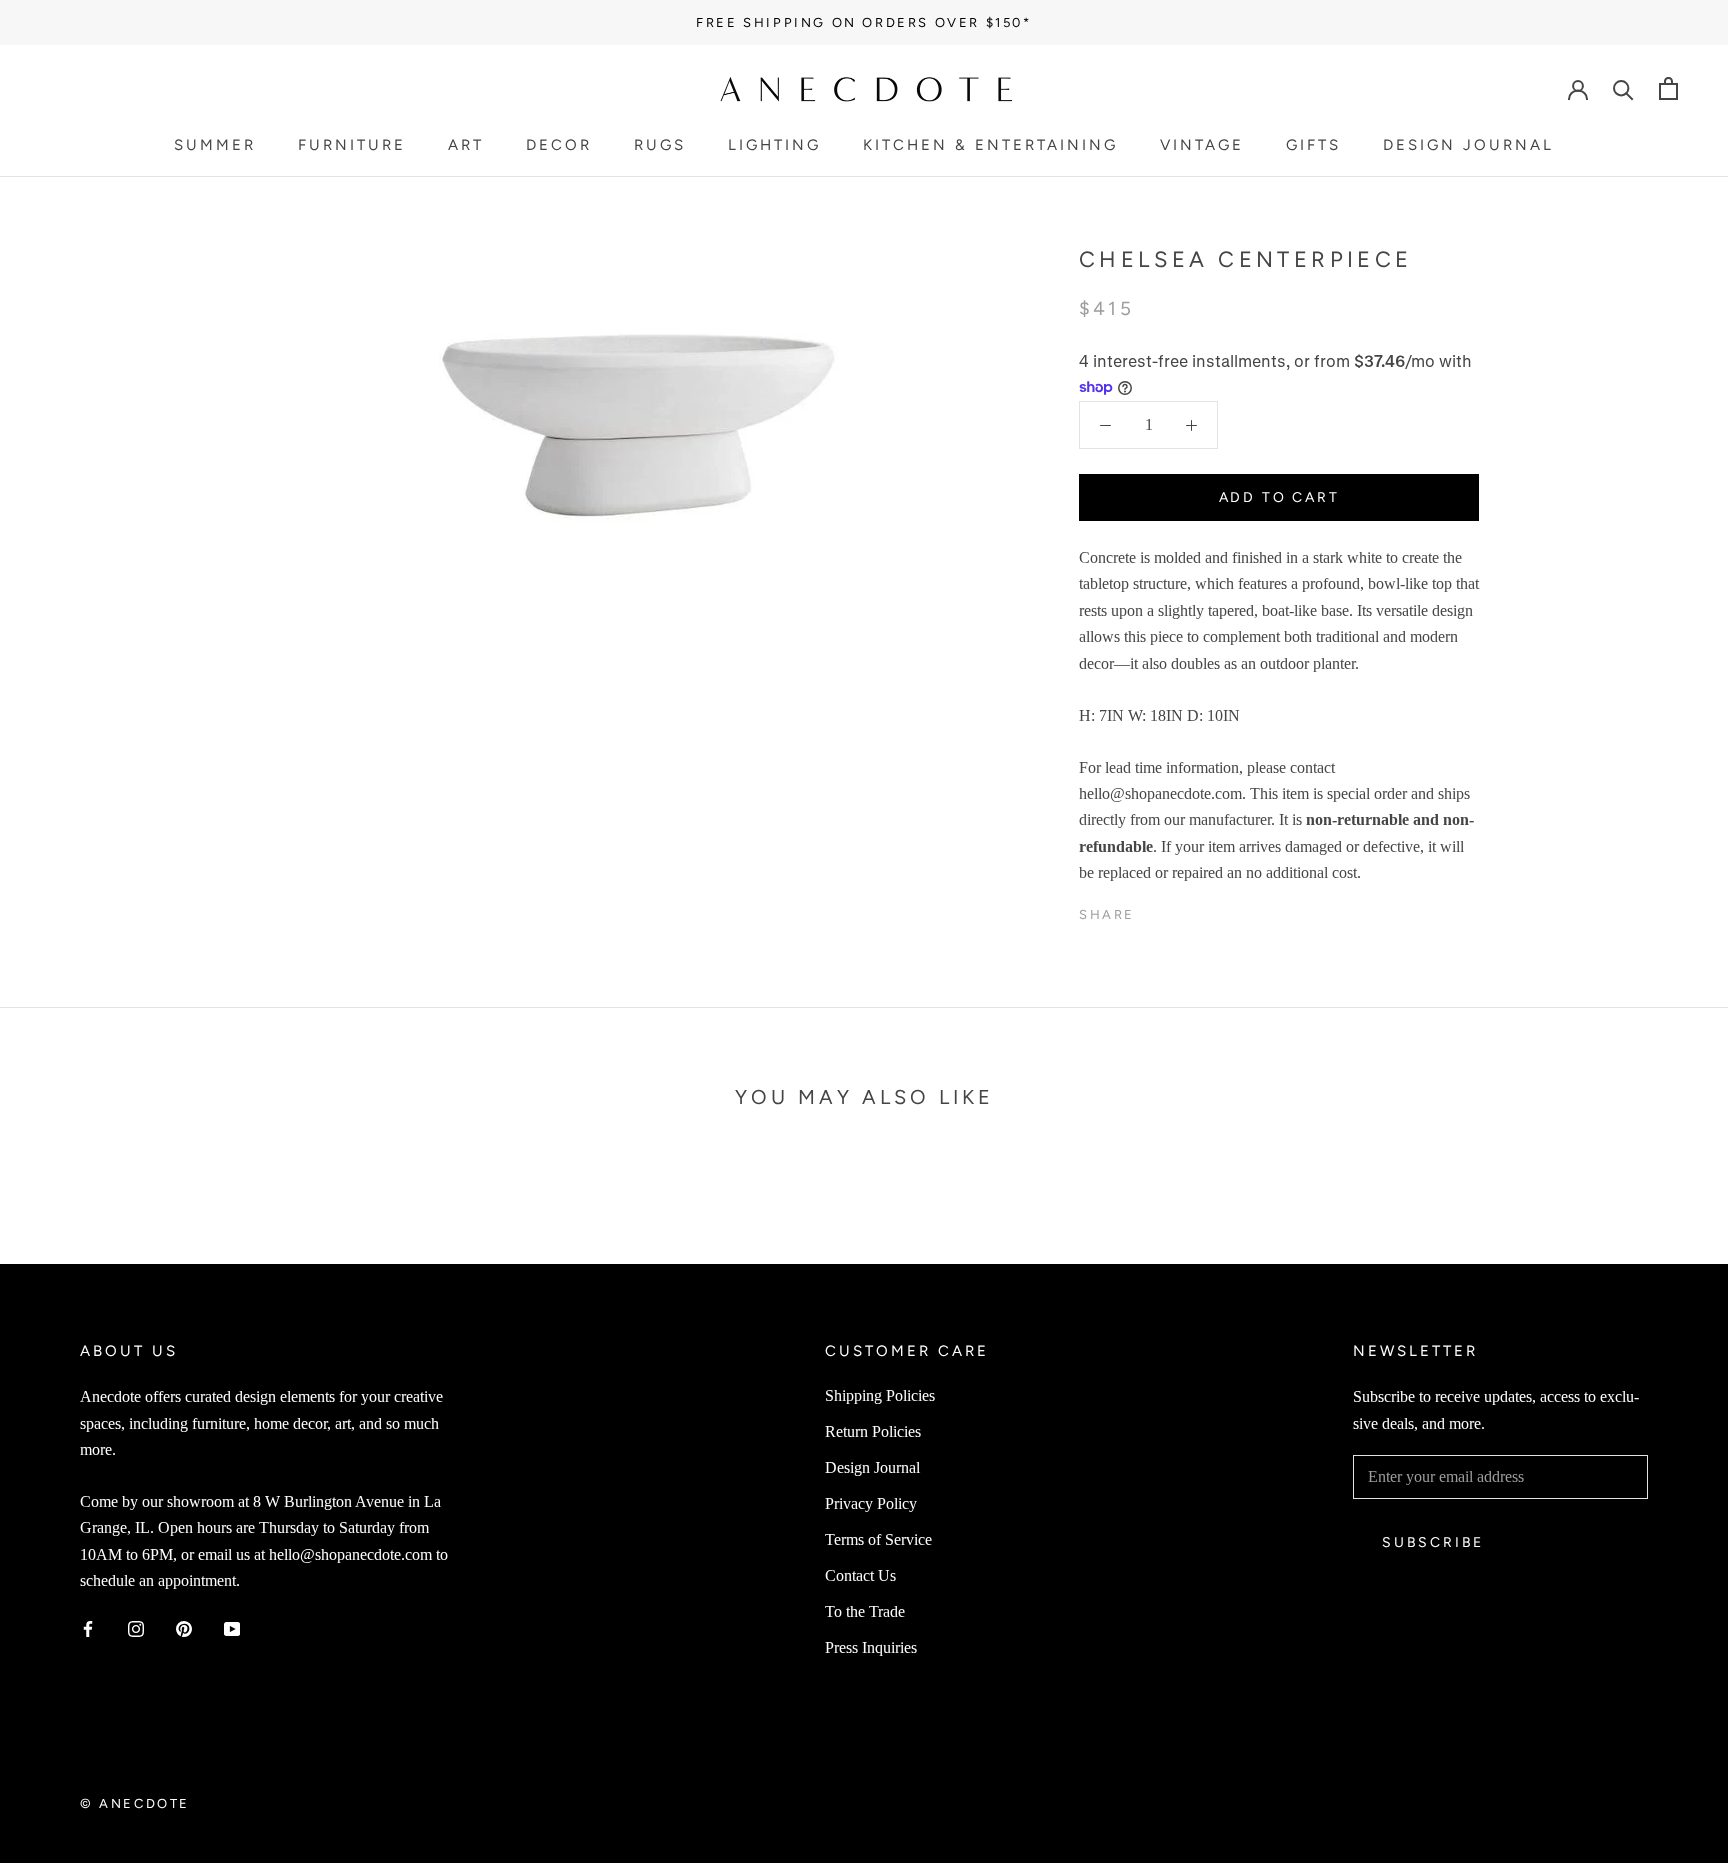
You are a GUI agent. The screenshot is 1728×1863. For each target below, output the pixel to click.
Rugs (660, 146)
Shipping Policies (880, 1395)
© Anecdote (135, 1803)
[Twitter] (1180, 910)
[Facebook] (1154, 910)
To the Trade (865, 1611)
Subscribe (1433, 1542)
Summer (215, 146)
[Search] (1623, 88)
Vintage (1202, 146)
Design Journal (1468, 146)
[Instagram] (136, 1628)
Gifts (1313, 146)
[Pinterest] (1206, 910)
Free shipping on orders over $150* (863, 22)
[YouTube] (232, 1628)
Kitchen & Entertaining (990, 146)
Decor (559, 146)
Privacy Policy (871, 1503)
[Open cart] (1668, 88)
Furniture (352, 146)
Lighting (774, 146)
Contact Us (860, 1575)
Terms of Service (878, 1539)
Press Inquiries (871, 1647)
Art (466, 146)
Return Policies (873, 1431)
